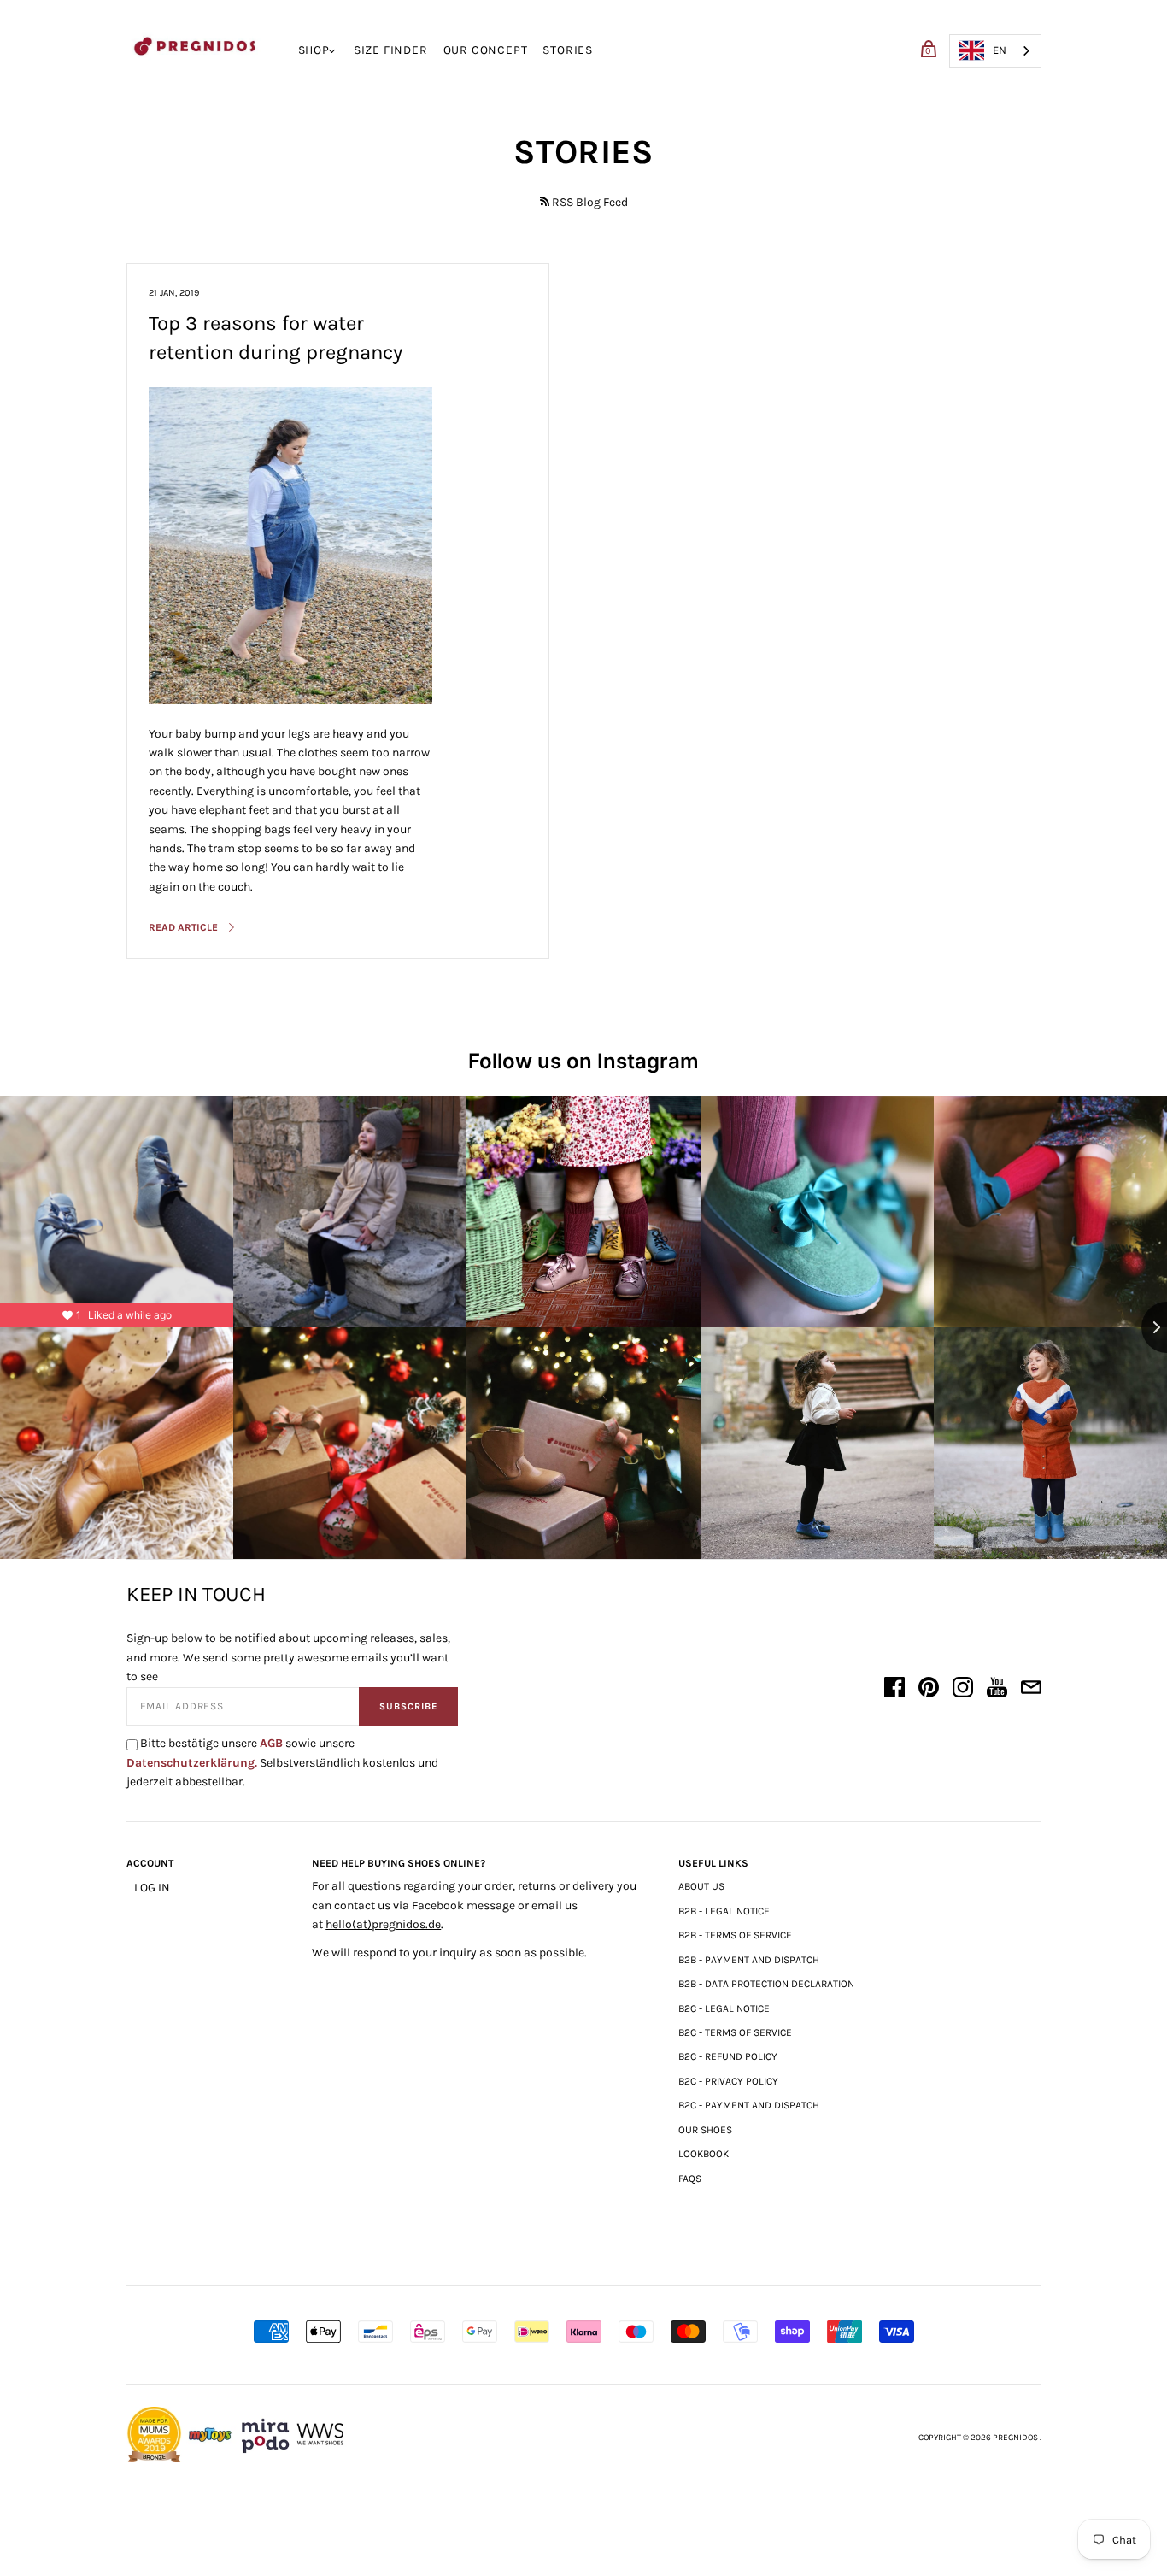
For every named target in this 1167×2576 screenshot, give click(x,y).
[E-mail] (1031, 1690)
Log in (152, 1888)
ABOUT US (701, 1886)
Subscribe (408, 1706)
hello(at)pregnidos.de (383, 1924)
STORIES (568, 50)
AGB (271, 1743)
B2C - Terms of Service (735, 2032)
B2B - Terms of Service (735, 1935)
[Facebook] (894, 1690)
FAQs (690, 2179)
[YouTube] (997, 1690)
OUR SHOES (705, 2130)
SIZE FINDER (391, 50)
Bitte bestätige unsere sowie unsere (282, 1762)
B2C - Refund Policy (728, 2056)
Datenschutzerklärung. (192, 1763)
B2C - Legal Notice (724, 2008)
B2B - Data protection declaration (766, 1984)
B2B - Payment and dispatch (749, 1960)
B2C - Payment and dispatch (749, 2105)
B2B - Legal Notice (724, 1911)
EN (1000, 50)
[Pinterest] (929, 1690)
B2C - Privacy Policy (728, 2081)
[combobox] (995, 51)
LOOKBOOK (704, 2154)
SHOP (314, 50)
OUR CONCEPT (486, 50)
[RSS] (545, 201)
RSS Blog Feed (590, 202)
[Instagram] (963, 1690)
